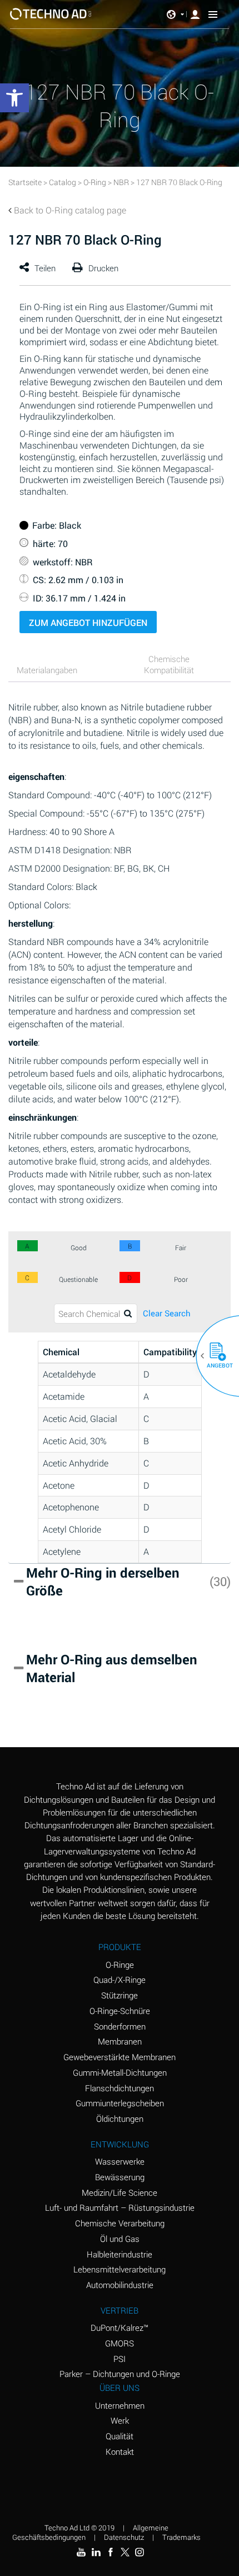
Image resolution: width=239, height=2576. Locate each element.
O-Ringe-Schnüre (120, 2011)
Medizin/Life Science (120, 2192)
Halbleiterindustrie (120, 2254)
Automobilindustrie (120, 2285)
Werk (120, 2420)
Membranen (120, 2041)
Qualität (120, 2436)
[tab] (61, 671)
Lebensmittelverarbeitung (120, 2269)
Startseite (25, 182)
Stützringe (120, 1995)
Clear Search (167, 1313)
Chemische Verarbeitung (120, 2223)
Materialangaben (47, 670)
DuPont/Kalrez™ (120, 2328)
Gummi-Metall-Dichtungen (120, 2072)
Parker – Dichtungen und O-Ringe (120, 2374)
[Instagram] (140, 2552)
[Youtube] (81, 2552)
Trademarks (181, 2537)
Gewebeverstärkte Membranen (120, 2057)
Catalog (63, 182)
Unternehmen (120, 2405)
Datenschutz (124, 2537)
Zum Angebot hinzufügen (88, 622)
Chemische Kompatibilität (169, 664)
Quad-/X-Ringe (120, 1980)
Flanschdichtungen (120, 2088)
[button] (213, 1356)
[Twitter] (125, 2552)
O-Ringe (120, 1965)
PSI (120, 2359)
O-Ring (95, 182)
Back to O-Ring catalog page (70, 210)
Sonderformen (120, 2026)
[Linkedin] (96, 2552)
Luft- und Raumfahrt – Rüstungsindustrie (120, 2207)
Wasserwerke (120, 2161)
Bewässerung (120, 2177)
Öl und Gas (120, 2239)
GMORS (120, 2343)
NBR (121, 182)
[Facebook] (111, 2552)
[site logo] (51, 14)
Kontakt (120, 2451)
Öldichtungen (120, 2119)
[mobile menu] (213, 14)
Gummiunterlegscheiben (120, 2103)
